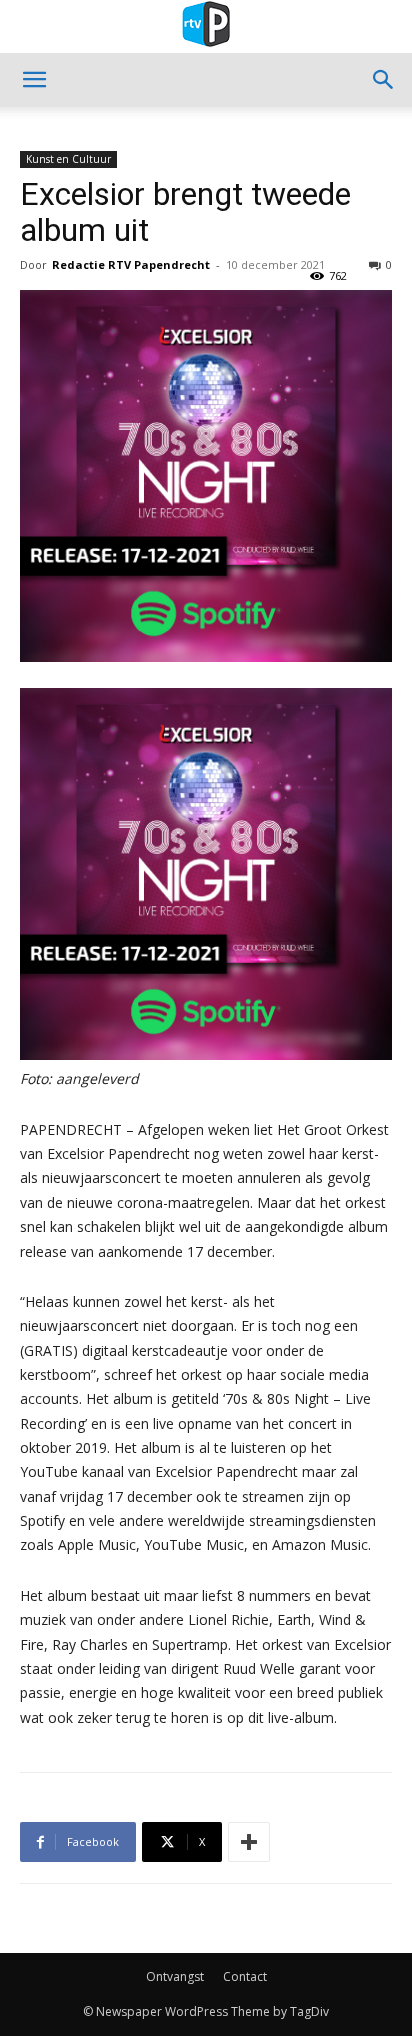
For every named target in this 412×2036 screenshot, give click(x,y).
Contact (245, 1976)
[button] (34, 80)
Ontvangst (175, 1976)
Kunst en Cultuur (68, 159)
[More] (249, 1842)
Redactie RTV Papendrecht (131, 264)
